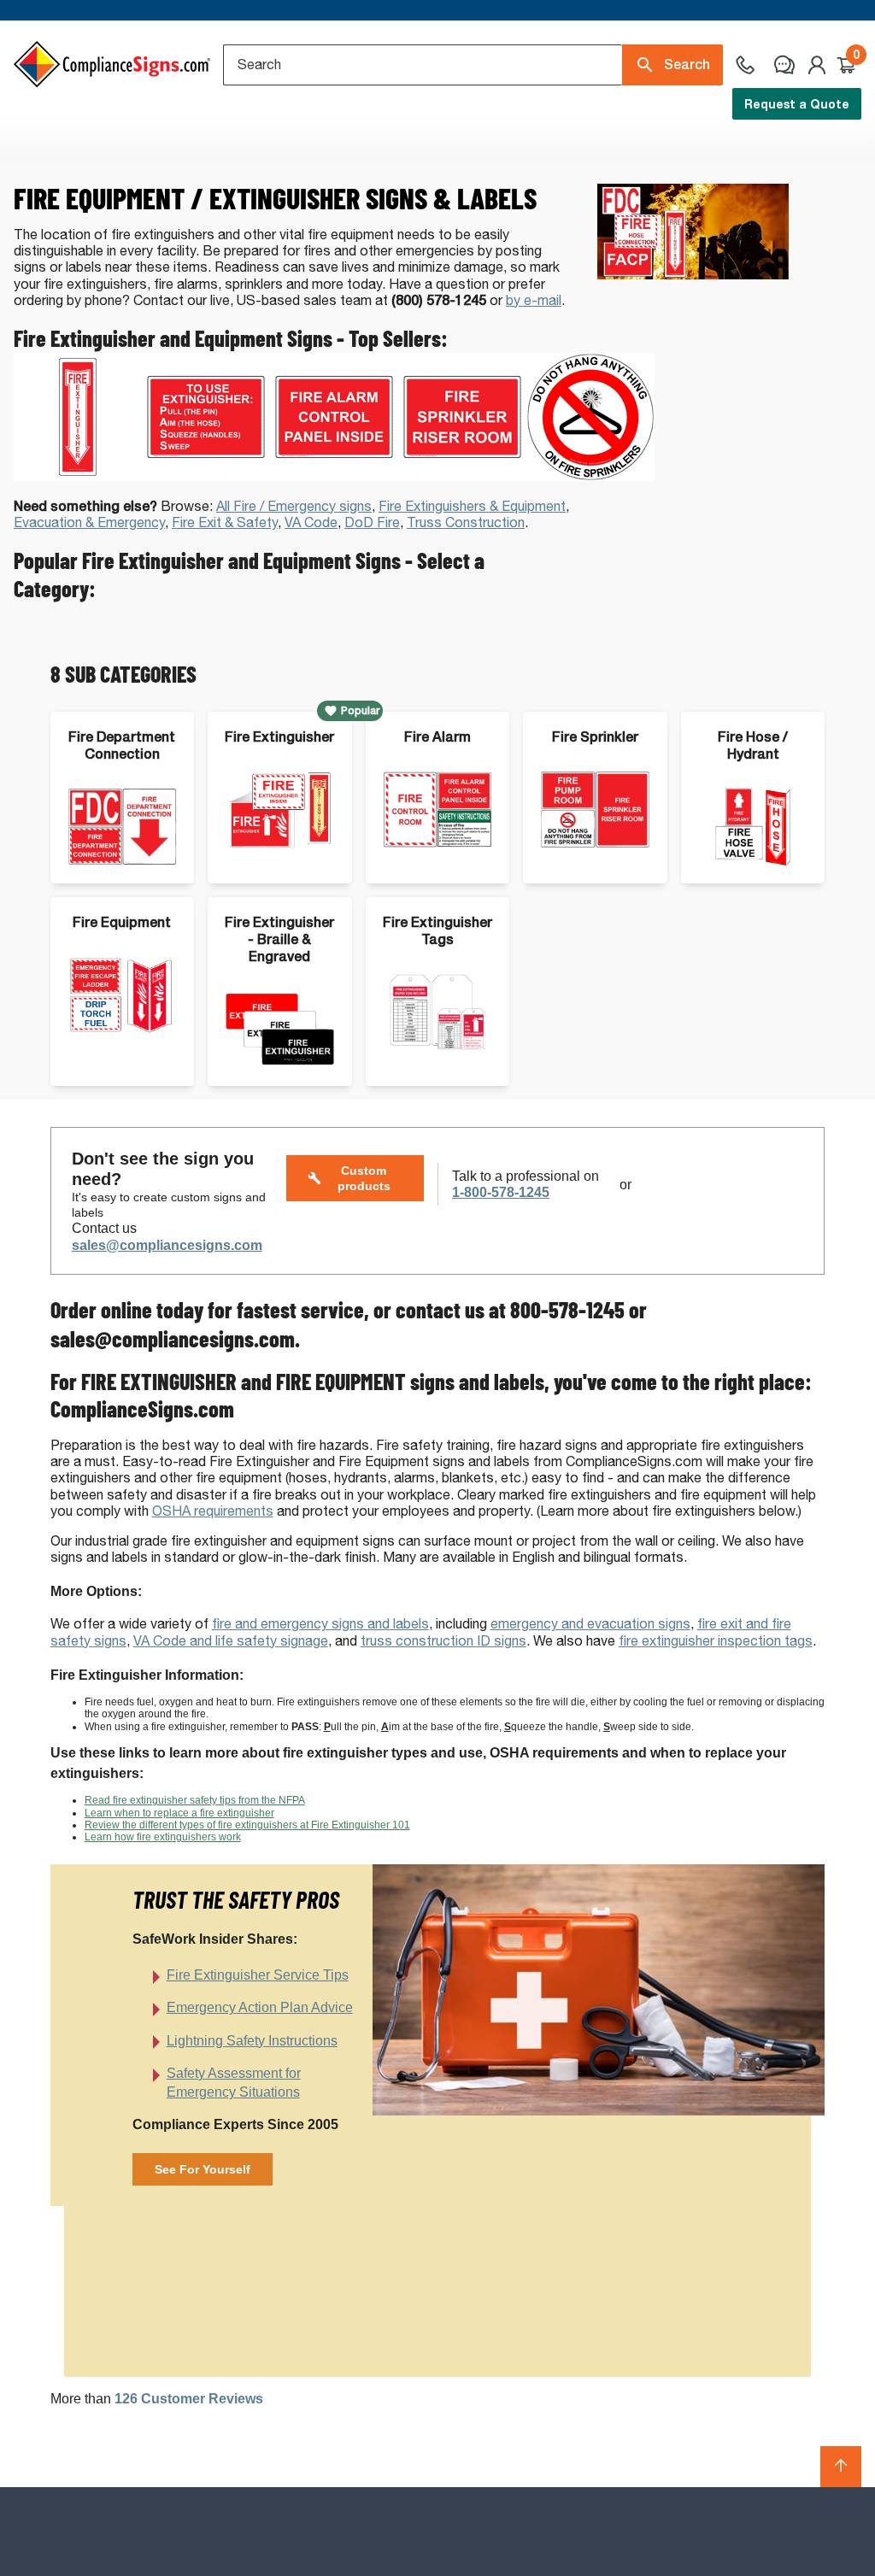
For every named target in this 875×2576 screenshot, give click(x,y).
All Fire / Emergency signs (294, 506)
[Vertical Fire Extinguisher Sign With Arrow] (78, 476)
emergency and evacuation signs (590, 1624)
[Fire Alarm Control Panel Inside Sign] (334, 476)
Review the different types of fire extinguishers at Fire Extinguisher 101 (247, 1825)
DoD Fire (372, 522)
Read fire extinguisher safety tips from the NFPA (195, 1800)
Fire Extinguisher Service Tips (258, 1975)
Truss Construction (466, 522)
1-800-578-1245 (501, 1192)
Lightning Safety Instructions (252, 2041)
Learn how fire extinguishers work (163, 1837)
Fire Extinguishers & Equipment (472, 506)
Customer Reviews (189, 2399)
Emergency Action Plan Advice (260, 2007)
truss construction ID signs (443, 1641)
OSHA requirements (213, 1511)
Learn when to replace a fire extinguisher (179, 1813)
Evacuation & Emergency (89, 522)
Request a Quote (797, 104)
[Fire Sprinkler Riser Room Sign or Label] (462, 476)
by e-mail (534, 300)
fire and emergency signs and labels (320, 1624)
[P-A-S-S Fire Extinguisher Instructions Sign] (206, 476)
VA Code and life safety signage (231, 1641)
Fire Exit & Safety (225, 522)
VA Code (311, 522)
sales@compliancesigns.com (167, 1245)
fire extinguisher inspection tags (716, 1641)
